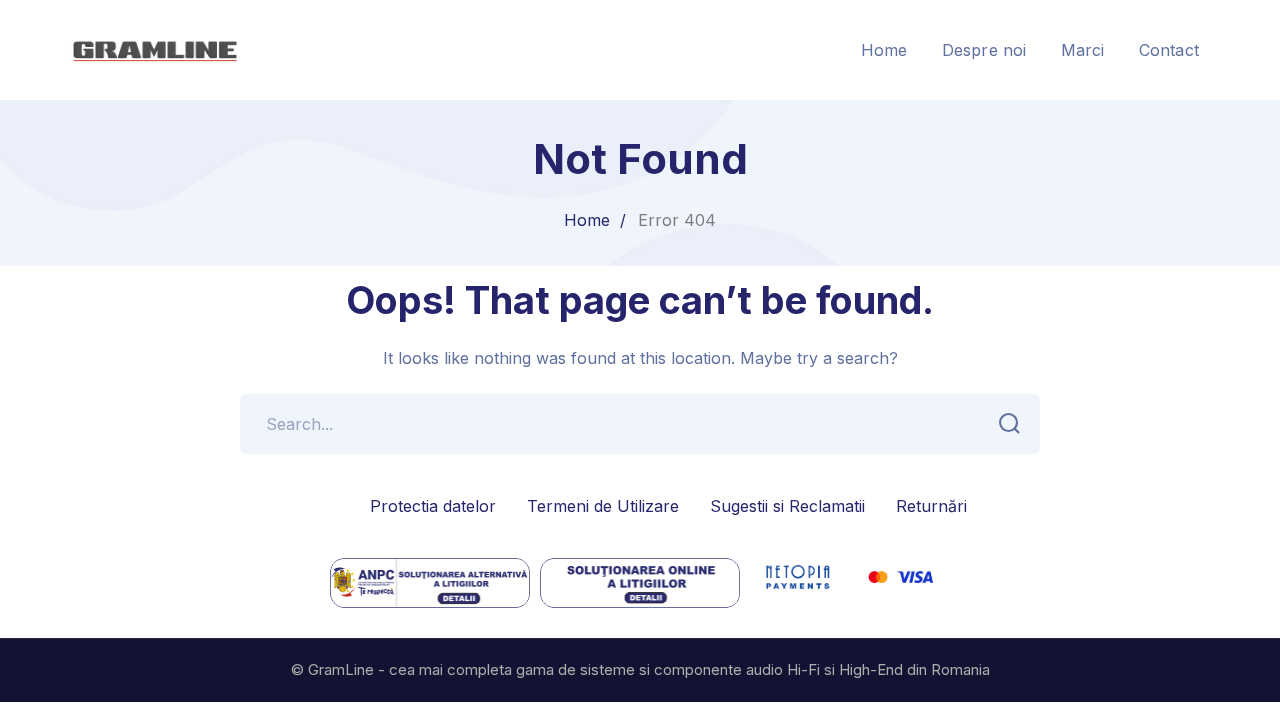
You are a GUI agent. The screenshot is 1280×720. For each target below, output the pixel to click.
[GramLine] (154, 48)
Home (587, 220)
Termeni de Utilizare (603, 506)
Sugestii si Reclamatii (787, 506)
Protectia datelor (433, 506)
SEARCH (1010, 424)
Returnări (931, 506)
